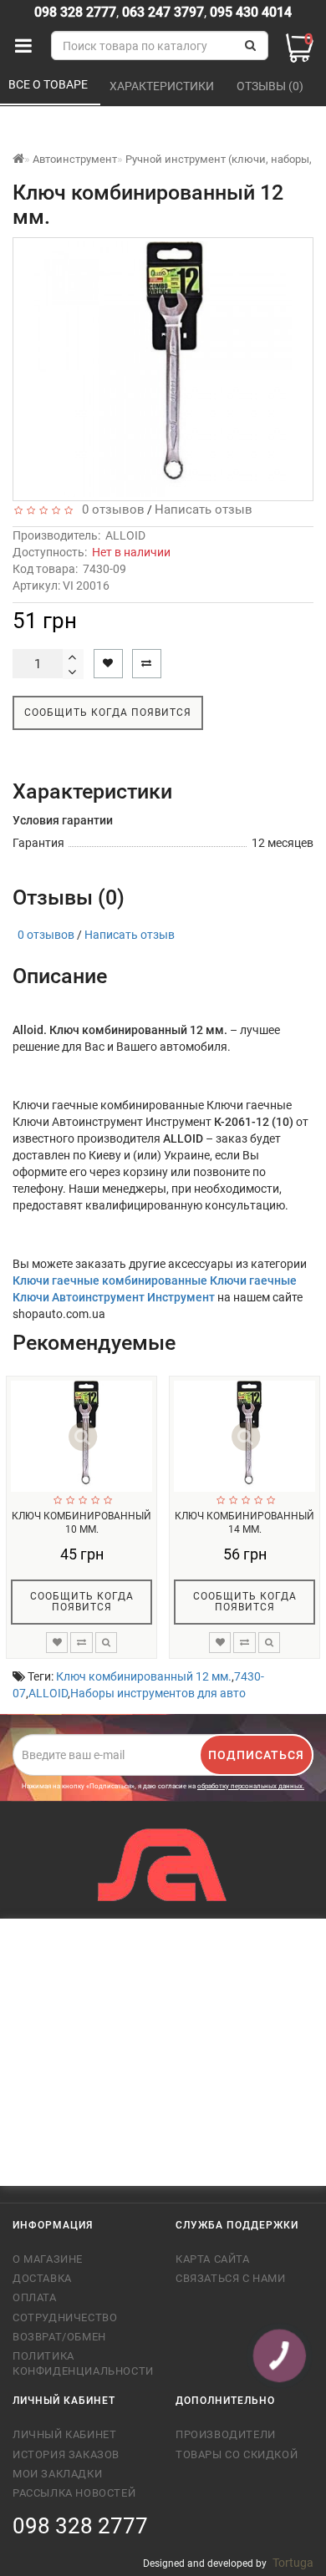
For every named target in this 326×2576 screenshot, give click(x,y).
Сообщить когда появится (108, 712)
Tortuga (293, 2563)
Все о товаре (49, 84)
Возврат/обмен (59, 2337)
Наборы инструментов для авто (158, 1693)
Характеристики (163, 86)
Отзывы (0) (271, 86)
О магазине (48, 2259)
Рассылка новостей (74, 2493)
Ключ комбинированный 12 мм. (144, 1676)
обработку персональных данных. (251, 1786)
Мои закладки (57, 2474)
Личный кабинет (64, 2434)
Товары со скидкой (237, 2454)
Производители (226, 2434)
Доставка (42, 2278)
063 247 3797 (163, 12)
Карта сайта (213, 2259)
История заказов (66, 2454)
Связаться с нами (231, 2278)
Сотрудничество (65, 2317)
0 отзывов (110, 510)
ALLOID (125, 535)
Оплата (35, 2297)
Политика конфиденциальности (81, 2363)
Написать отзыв (204, 510)
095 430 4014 (249, 12)
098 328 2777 (75, 12)
